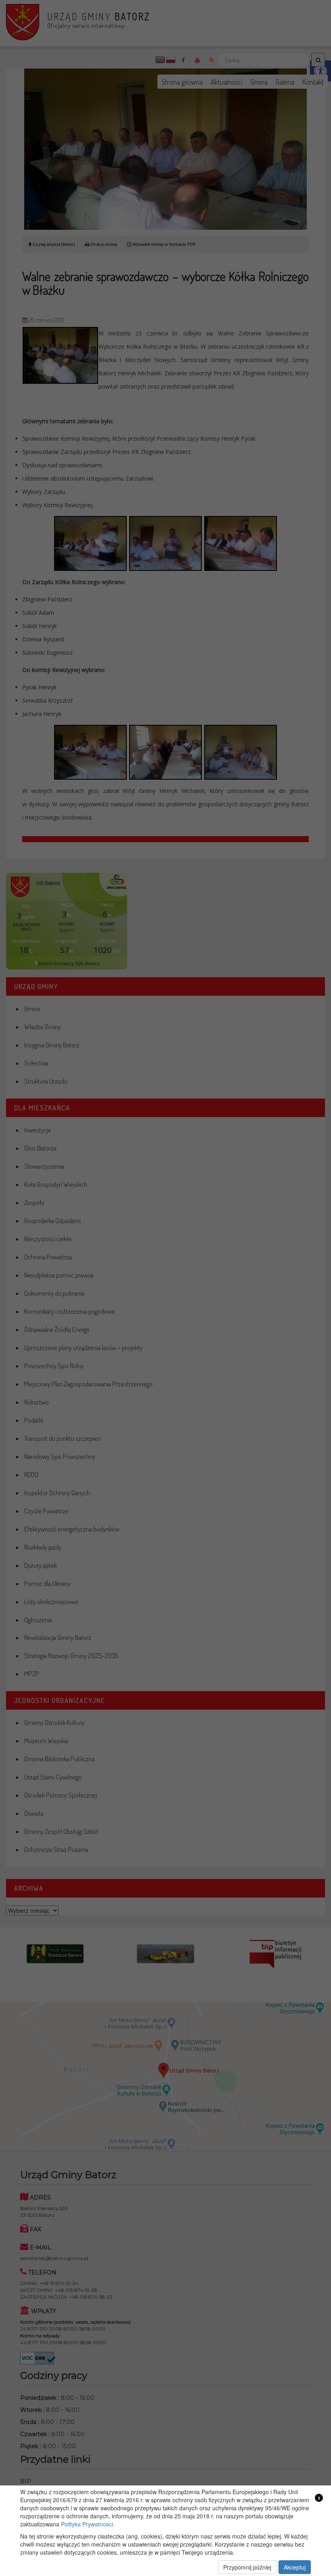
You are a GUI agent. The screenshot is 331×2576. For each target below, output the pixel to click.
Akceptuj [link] (295, 2567)
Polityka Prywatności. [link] (88, 2524)
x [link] (319, 2498)
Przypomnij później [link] (247, 2567)
